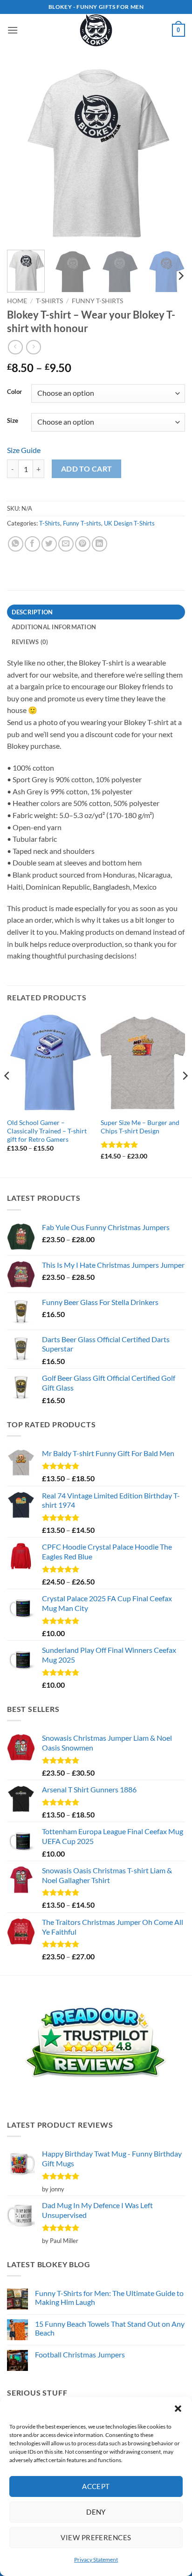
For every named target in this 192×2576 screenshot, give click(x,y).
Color (14, 392)
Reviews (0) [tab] (30, 642)
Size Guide (24, 450)
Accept (96, 2486)
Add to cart (87, 469)
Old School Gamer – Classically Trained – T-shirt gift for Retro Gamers (47, 1131)
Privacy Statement (96, 2559)
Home (17, 301)
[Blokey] (96, 30)
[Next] (170, 154)
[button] (178, 2409)
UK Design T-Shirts (129, 523)
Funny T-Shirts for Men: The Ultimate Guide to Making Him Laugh (109, 2297)
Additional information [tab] (54, 627)
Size (13, 421)
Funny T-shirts (97, 301)
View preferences (96, 2537)
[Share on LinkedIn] (99, 544)
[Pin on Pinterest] (83, 544)
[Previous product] (33, 347)
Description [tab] (32, 612)
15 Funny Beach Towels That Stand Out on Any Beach (110, 2328)
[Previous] (22, 154)
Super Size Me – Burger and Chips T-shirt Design (140, 1127)
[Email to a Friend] (66, 544)
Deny (96, 2512)
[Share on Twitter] (49, 544)
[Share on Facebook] (32, 544)
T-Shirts (49, 301)
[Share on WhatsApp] (16, 544)
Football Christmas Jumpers (80, 2354)
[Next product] (15, 347)
